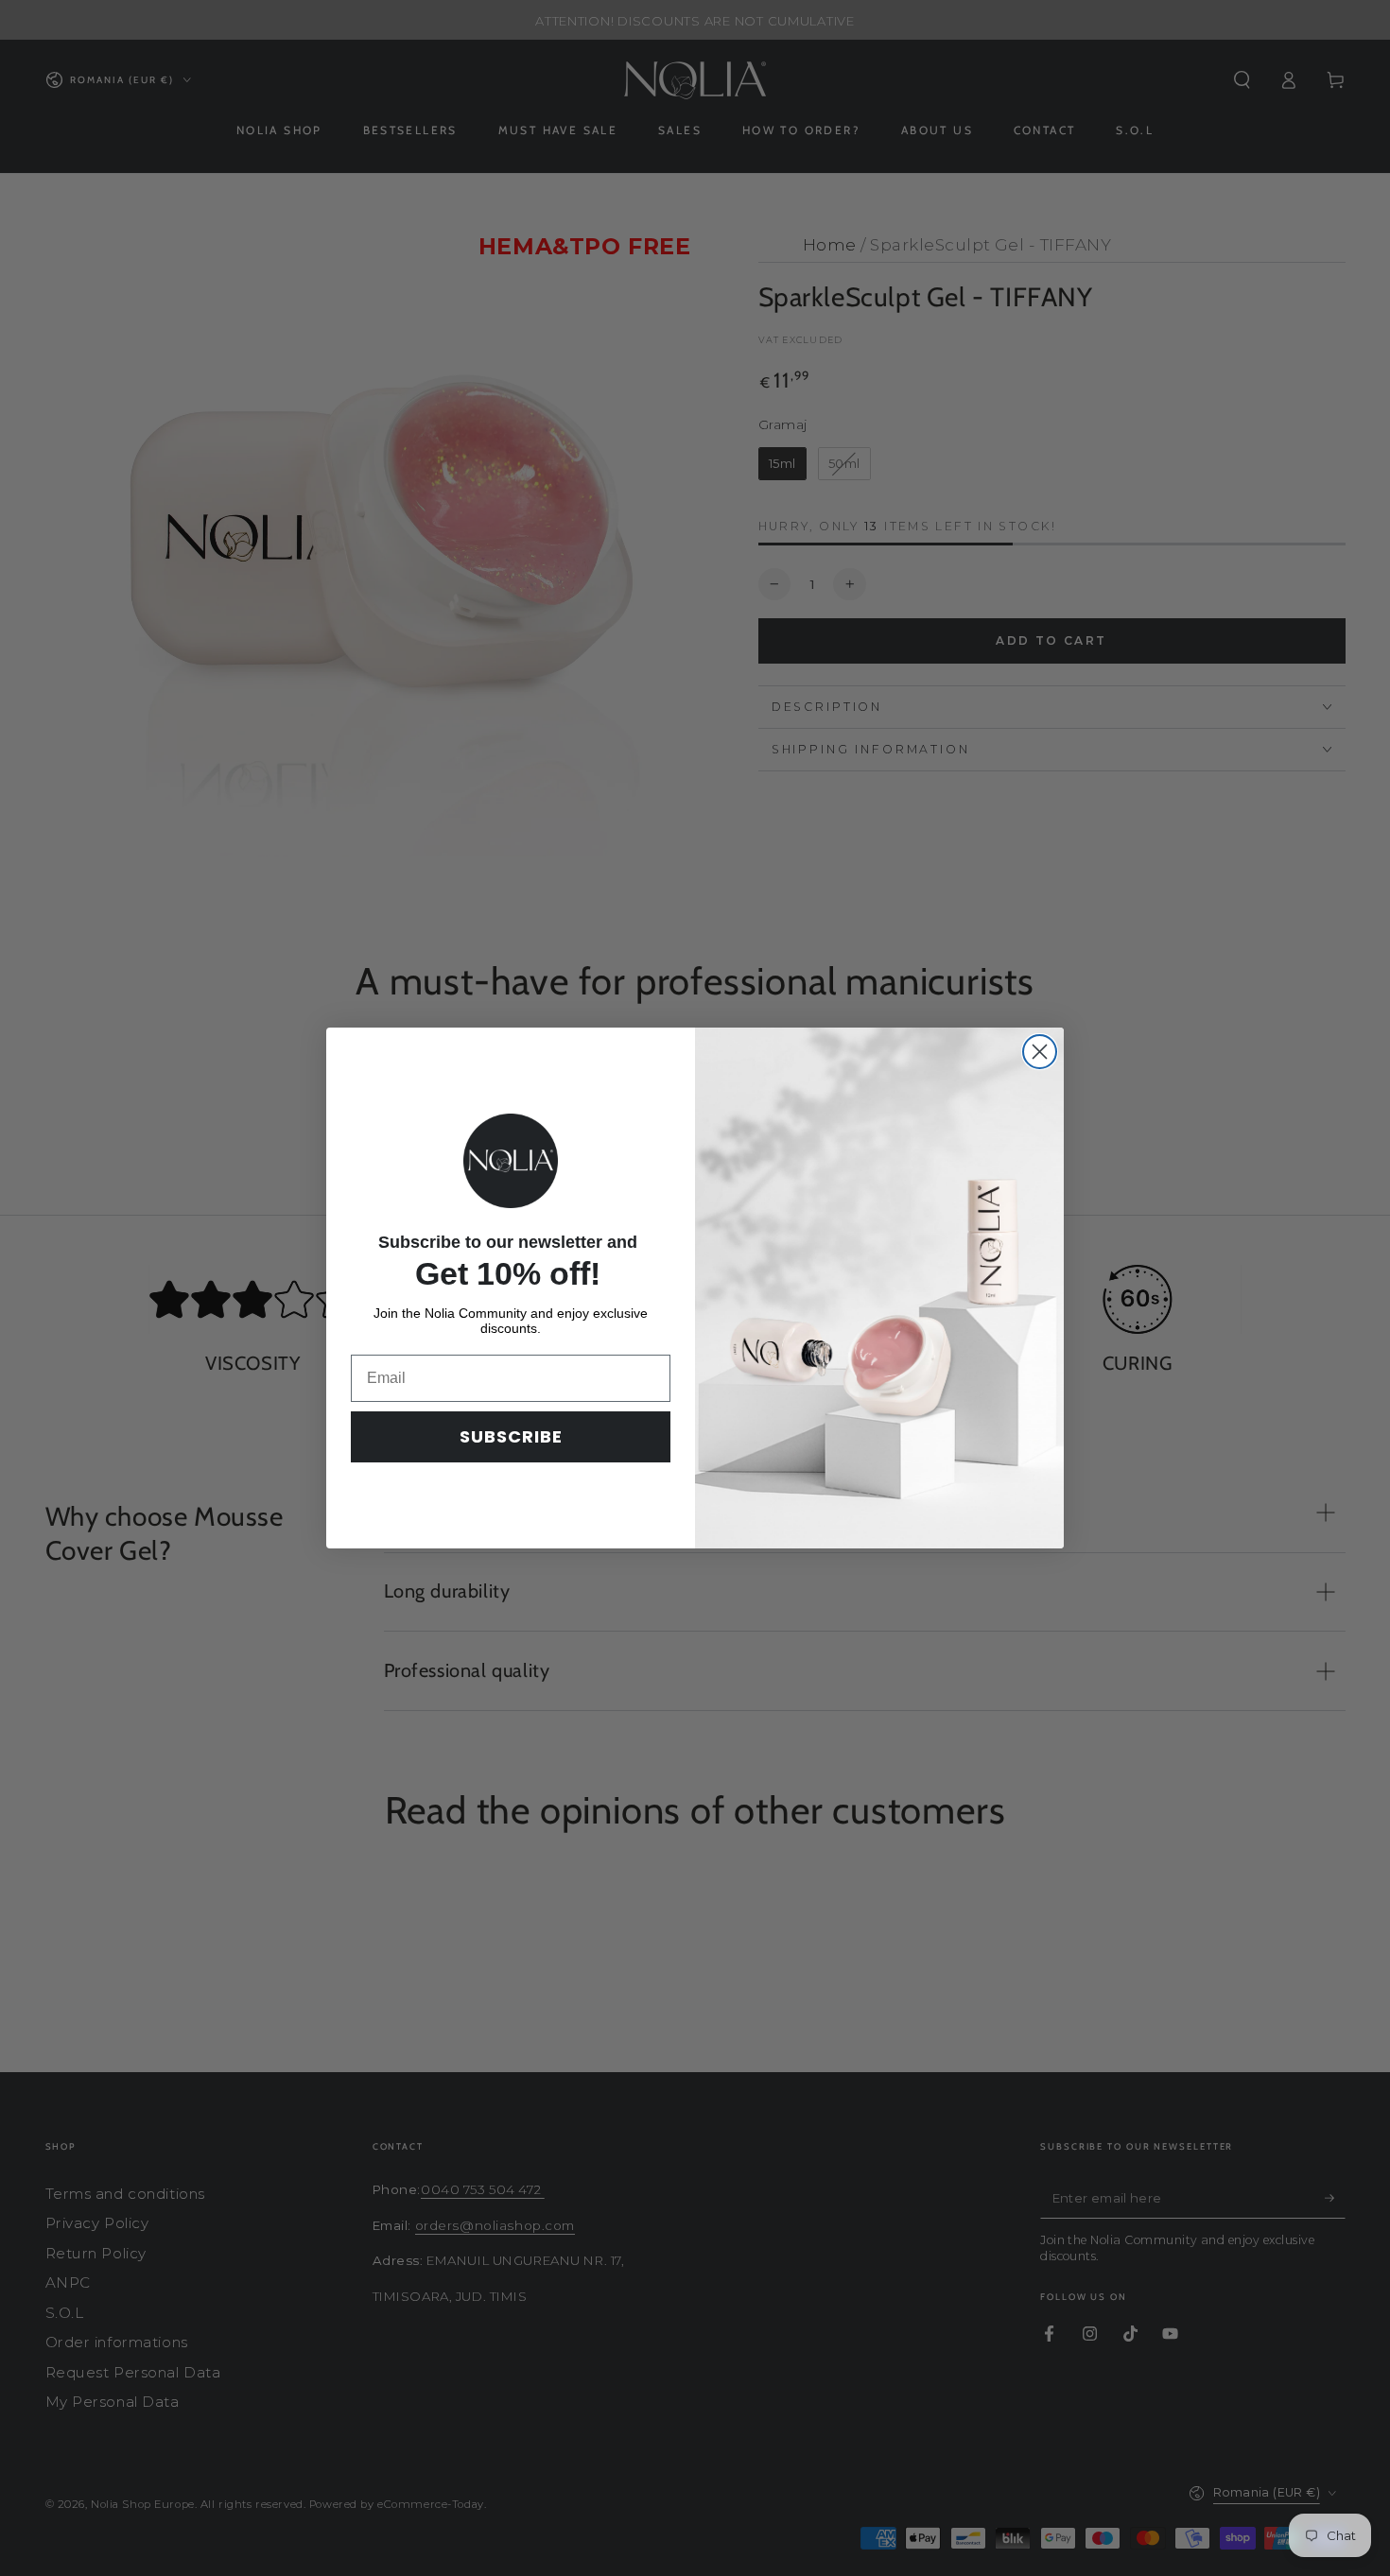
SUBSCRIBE (511, 1436)
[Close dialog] (1040, 1052)
